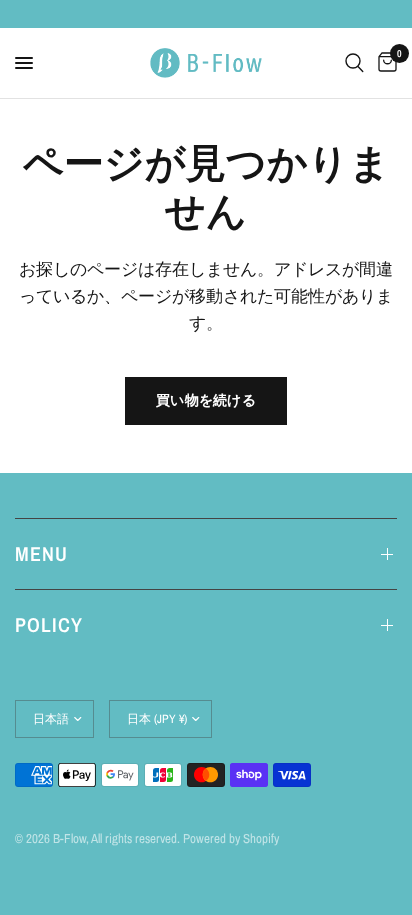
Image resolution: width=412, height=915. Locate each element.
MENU (41, 553)
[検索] (354, 63)
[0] (384, 63)
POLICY (49, 624)
